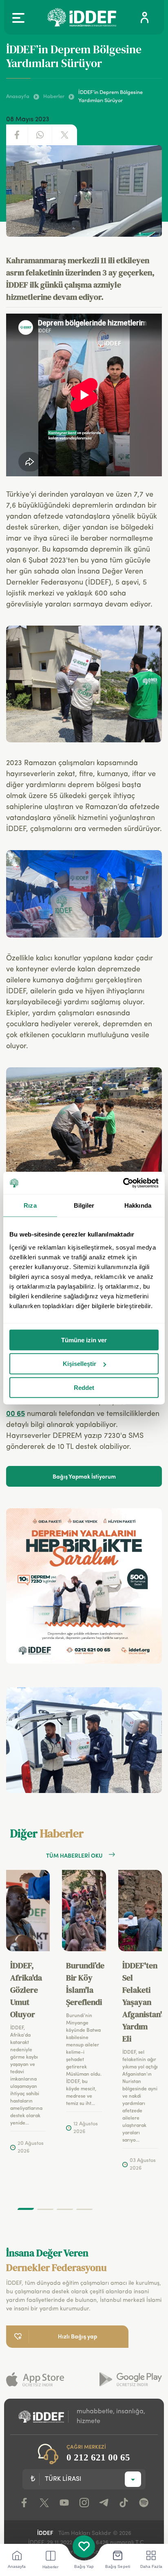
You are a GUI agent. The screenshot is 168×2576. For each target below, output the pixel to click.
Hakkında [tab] (138, 1205)
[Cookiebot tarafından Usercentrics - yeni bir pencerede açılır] (123, 1183)
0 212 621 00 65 (98, 2457)
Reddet (84, 1388)
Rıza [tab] (30, 1205)
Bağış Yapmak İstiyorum (84, 1476)
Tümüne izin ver (84, 1340)
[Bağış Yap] (84, 2547)
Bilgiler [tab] (84, 1205)
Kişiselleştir (80, 1364)
